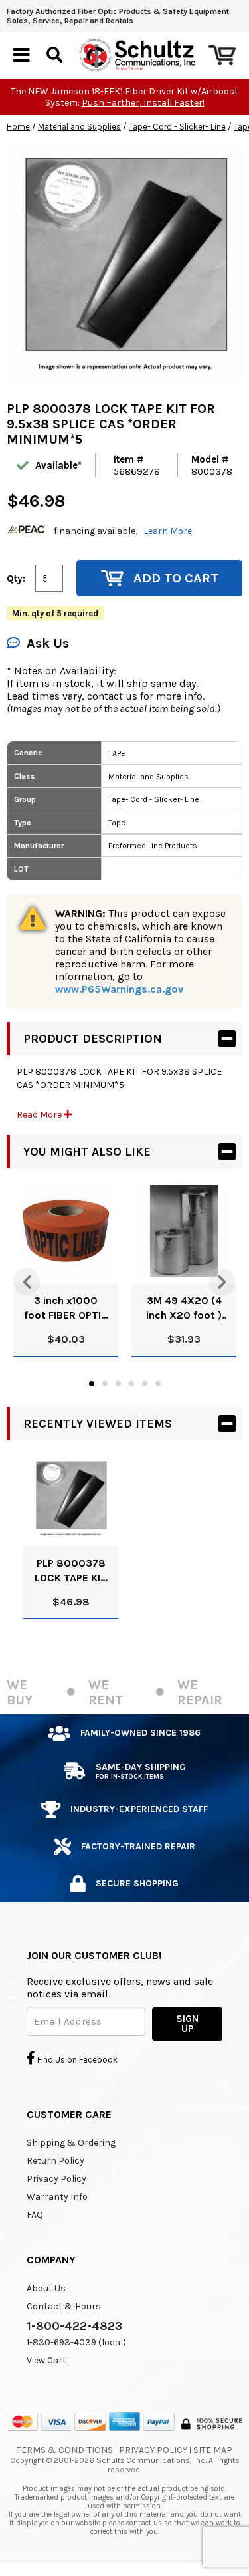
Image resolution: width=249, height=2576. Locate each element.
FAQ (35, 2215)
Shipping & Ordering (71, 2143)
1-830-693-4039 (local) (76, 2342)
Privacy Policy (56, 2179)
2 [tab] (105, 1384)
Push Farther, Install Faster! (143, 103)
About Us (46, 2288)
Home (18, 127)
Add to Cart (176, 578)
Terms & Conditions (65, 2450)
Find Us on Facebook (76, 2060)
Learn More (168, 531)
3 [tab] (118, 1384)
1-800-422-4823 (74, 2326)
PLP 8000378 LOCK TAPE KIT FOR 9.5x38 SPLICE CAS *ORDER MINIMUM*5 (71, 1571)
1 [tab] (92, 1384)
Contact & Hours (64, 2306)
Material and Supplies (79, 127)
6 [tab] (158, 1384)
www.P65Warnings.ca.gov (119, 989)
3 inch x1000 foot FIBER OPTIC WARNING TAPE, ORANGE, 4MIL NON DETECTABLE (66, 1308)
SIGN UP (187, 2024)
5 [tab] (145, 1384)
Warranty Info (57, 2197)
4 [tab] (131, 1384)
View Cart (46, 2360)
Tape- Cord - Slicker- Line (177, 127)
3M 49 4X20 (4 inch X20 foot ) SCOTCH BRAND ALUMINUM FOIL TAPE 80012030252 (184, 1308)
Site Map (213, 2450)
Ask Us (48, 643)
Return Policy (55, 2161)
